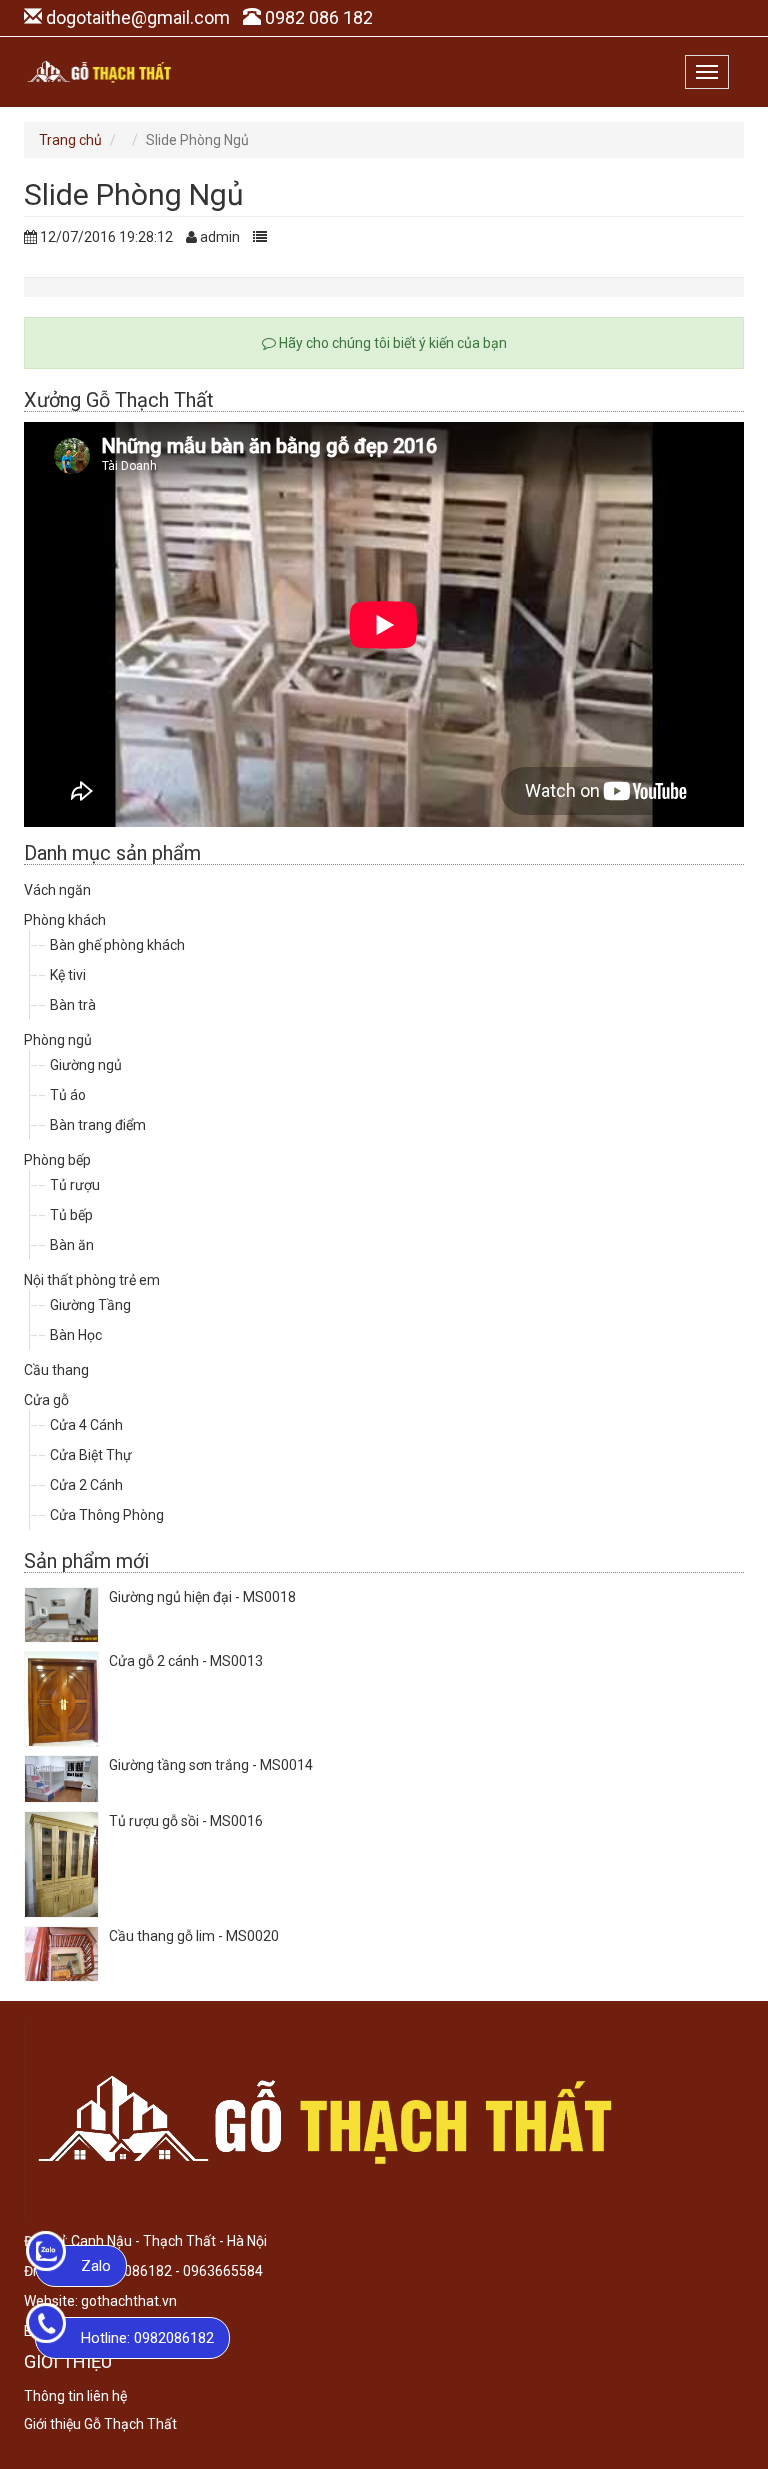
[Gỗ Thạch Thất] (99, 72)
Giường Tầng (90, 1305)
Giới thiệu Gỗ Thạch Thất (100, 2424)
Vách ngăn (57, 890)
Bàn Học (76, 1335)
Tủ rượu (75, 1185)
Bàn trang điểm (98, 1125)
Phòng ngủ (58, 1040)
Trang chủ (70, 140)
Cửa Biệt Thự (91, 1455)
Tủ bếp (71, 1215)
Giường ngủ (86, 1065)
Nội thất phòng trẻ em (92, 1280)
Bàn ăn (72, 1245)
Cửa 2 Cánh (86, 1485)
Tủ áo (68, 1095)
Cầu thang (56, 1370)
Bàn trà (73, 1005)
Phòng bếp (57, 1160)
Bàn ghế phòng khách (117, 945)
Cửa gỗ (46, 1400)
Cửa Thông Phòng (107, 1515)
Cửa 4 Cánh (86, 1425)
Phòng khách (65, 920)
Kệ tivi (68, 975)
